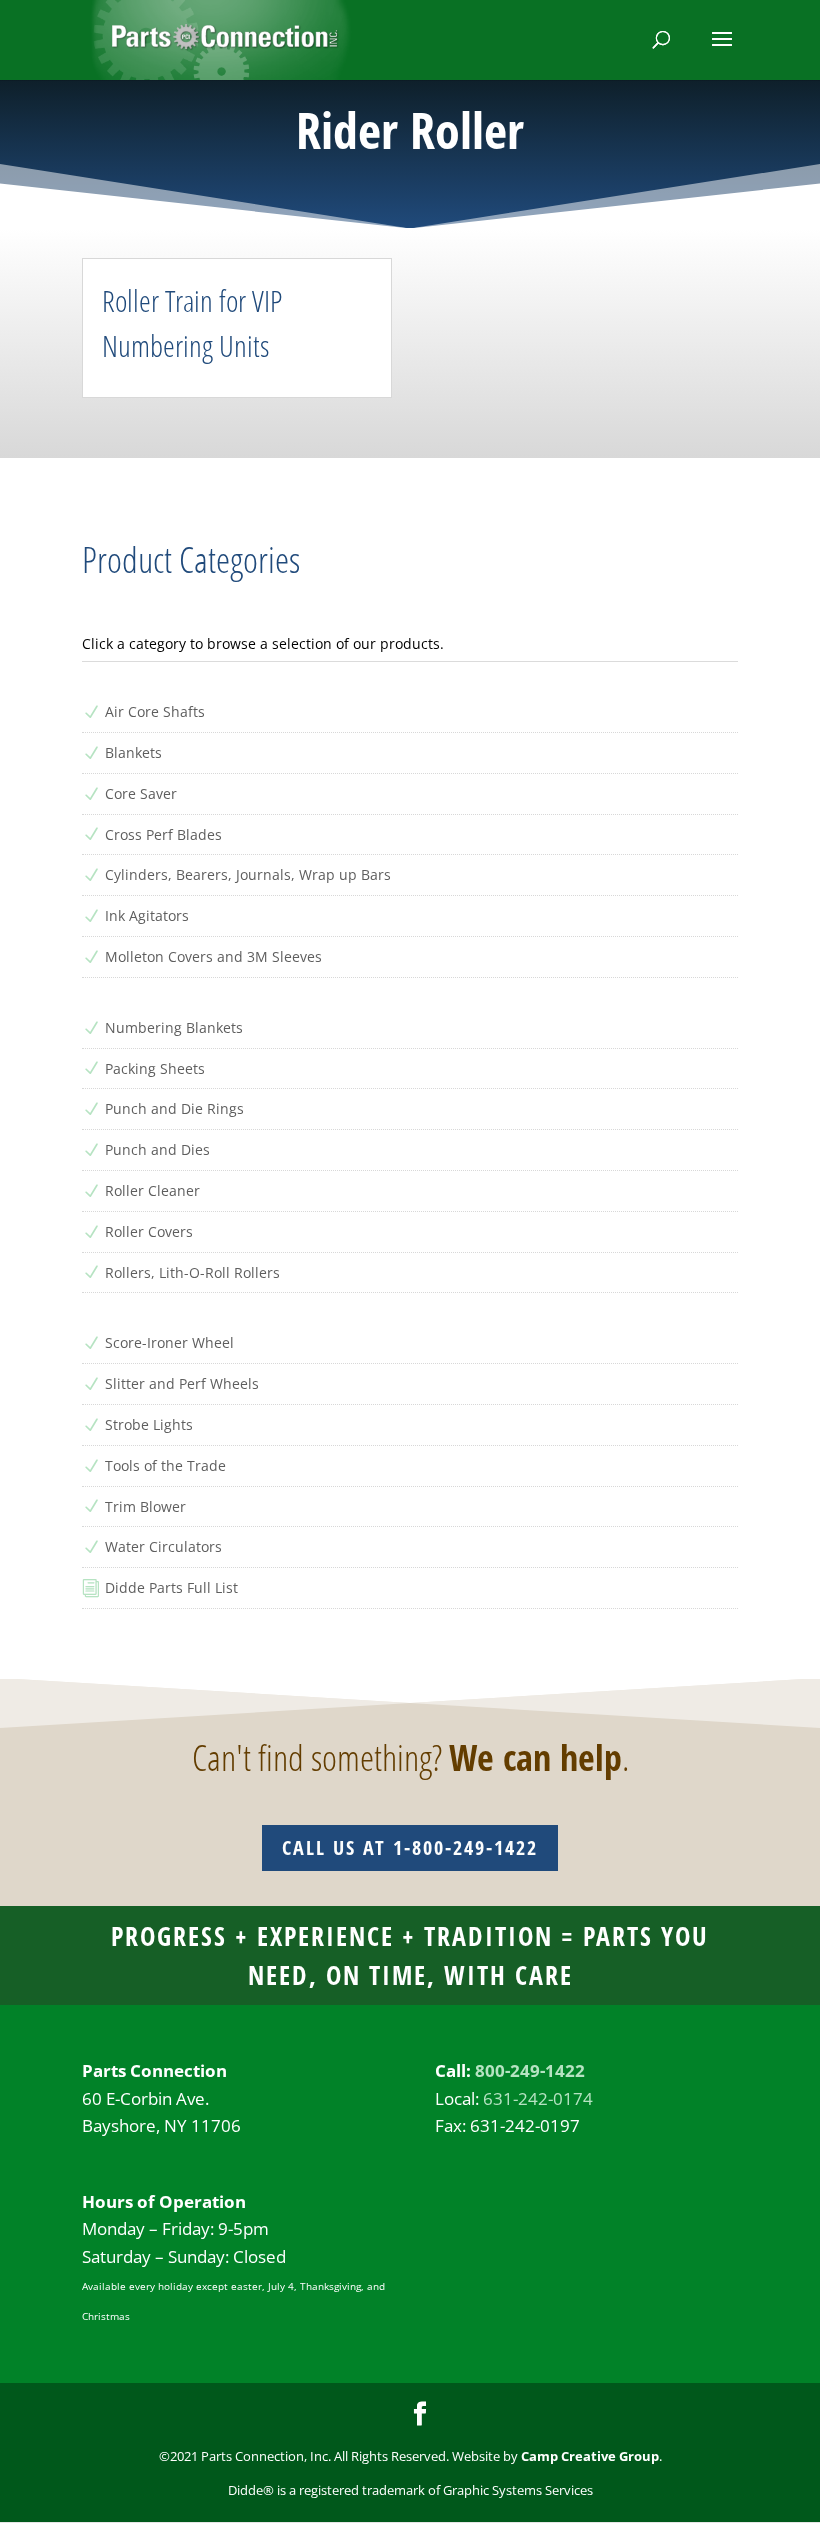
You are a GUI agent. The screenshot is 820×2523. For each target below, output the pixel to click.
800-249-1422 (530, 2070)
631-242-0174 (538, 2098)
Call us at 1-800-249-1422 (410, 1847)
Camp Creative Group (590, 2456)
